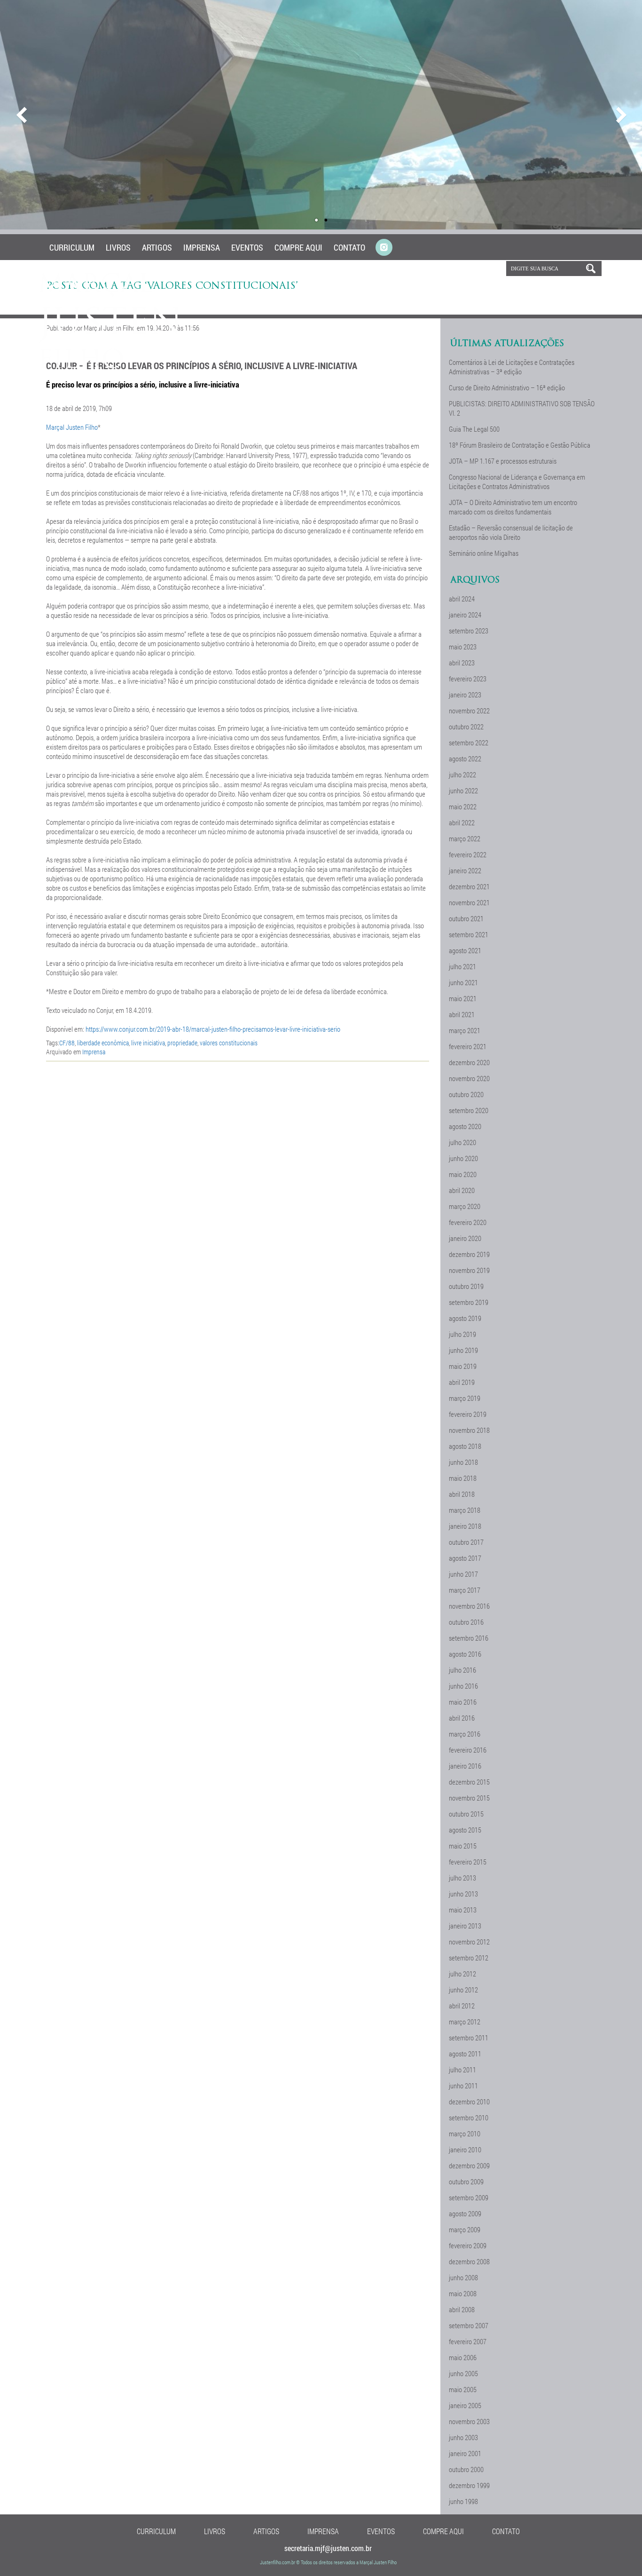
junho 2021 (463, 982)
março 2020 (465, 1206)
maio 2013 (463, 1910)
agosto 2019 (465, 1318)
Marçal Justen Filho (72, 427)
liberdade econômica (103, 1043)
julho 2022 (462, 774)
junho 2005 (463, 2373)
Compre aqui (298, 247)
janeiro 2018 (465, 1526)
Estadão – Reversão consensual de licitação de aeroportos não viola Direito (511, 532)
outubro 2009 (466, 2181)
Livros (118, 247)
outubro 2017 (466, 1542)
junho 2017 (463, 1574)
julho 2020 (462, 1142)
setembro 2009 (469, 2197)
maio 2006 (463, 2357)
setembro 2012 (469, 1958)
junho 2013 (463, 1894)
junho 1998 (463, 2501)
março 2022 (465, 838)
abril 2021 (462, 1014)
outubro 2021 (466, 918)
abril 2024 (462, 599)
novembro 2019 (469, 1270)
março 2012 (465, 2022)
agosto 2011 (465, 2054)
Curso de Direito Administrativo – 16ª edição (507, 387)
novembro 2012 (469, 1942)
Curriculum (72, 247)
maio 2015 (463, 1846)
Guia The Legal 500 (474, 429)
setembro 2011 (469, 2038)
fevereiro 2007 (468, 2341)
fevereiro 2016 (468, 1750)
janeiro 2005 (465, 2405)
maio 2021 (463, 998)
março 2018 (465, 1510)
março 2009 (465, 2229)
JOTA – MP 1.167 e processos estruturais (503, 461)
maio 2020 (463, 1174)
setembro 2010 (469, 2118)
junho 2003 (463, 2437)
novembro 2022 (469, 711)
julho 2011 (462, 2070)
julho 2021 (462, 966)
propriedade (182, 1043)
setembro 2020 (469, 1110)
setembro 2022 (469, 743)
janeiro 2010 (465, 2149)
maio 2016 (463, 1702)
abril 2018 (462, 1494)
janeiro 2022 (465, 870)
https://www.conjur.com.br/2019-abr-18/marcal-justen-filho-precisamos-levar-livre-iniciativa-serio (213, 1029)
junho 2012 (463, 1990)
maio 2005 (463, 2389)
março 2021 (465, 1030)
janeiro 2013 (465, 1926)
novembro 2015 (469, 1798)
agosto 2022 (465, 759)
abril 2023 (462, 663)
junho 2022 (463, 790)
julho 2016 (462, 1670)
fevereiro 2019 (468, 1414)
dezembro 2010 (469, 2102)
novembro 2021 (469, 902)
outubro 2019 (466, 1286)
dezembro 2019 (469, 1254)
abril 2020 (462, 1190)
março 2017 (465, 1590)
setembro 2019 (469, 1302)
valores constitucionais (229, 1043)
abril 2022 (462, 822)
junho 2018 (463, 1462)
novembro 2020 (469, 1078)
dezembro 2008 (469, 2261)
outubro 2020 (466, 1094)
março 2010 (465, 2133)
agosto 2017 (465, 1558)
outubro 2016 (466, 1622)
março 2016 (465, 1734)
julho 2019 (462, 1334)
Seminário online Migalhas (484, 553)
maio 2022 (463, 806)
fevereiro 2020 (468, 1222)
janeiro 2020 (465, 1238)
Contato (349, 247)
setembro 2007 (469, 2325)
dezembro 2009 (469, 2165)
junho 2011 (463, 2086)
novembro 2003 (469, 2421)
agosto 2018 (465, 1446)
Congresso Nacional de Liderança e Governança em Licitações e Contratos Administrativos (517, 482)
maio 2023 (463, 647)
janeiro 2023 (465, 695)
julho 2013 (462, 1878)
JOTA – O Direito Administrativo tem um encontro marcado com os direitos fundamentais (513, 507)
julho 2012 (462, 1974)
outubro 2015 (466, 1814)
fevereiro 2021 (468, 1046)
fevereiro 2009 (468, 2245)
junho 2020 (463, 1158)
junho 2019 (463, 1350)
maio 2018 (463, 1478)
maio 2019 (463, 1366)
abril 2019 (462, 1382)
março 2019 (465, 1398)
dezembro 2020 (469, 1062)
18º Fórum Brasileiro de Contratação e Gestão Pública (520, 445)
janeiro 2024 (465, 615)
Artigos (157, 247)
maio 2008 (463, 2293)
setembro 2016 (469, 1638)
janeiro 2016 (465, 1766)
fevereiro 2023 (468, 679)
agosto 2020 (465, 1126)
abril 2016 (462, 1718)
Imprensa (202, 247)
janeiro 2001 (465, 2453)
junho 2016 (463, 1686)
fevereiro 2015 (468, 1862)
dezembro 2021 (469, 886)
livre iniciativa (148, 1043)
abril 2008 (462, 2309)
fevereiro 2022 (468, 854)
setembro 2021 (469, 934)
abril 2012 (462, 2006)
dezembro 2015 (469, 1782)
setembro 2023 (469, 631)
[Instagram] (384, 248)
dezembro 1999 (469, 2485)
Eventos (247, 247)
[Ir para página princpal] (111, 366)
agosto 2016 (465, 1654)
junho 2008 (463, 2277)
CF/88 (67, 1043)
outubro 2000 (466, 2469)
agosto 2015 (465, 1830)
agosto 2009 (465, 2213)
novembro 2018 (469, 1430)
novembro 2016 (469, 1606)
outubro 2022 (466, 727)
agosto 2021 (465, 950)
